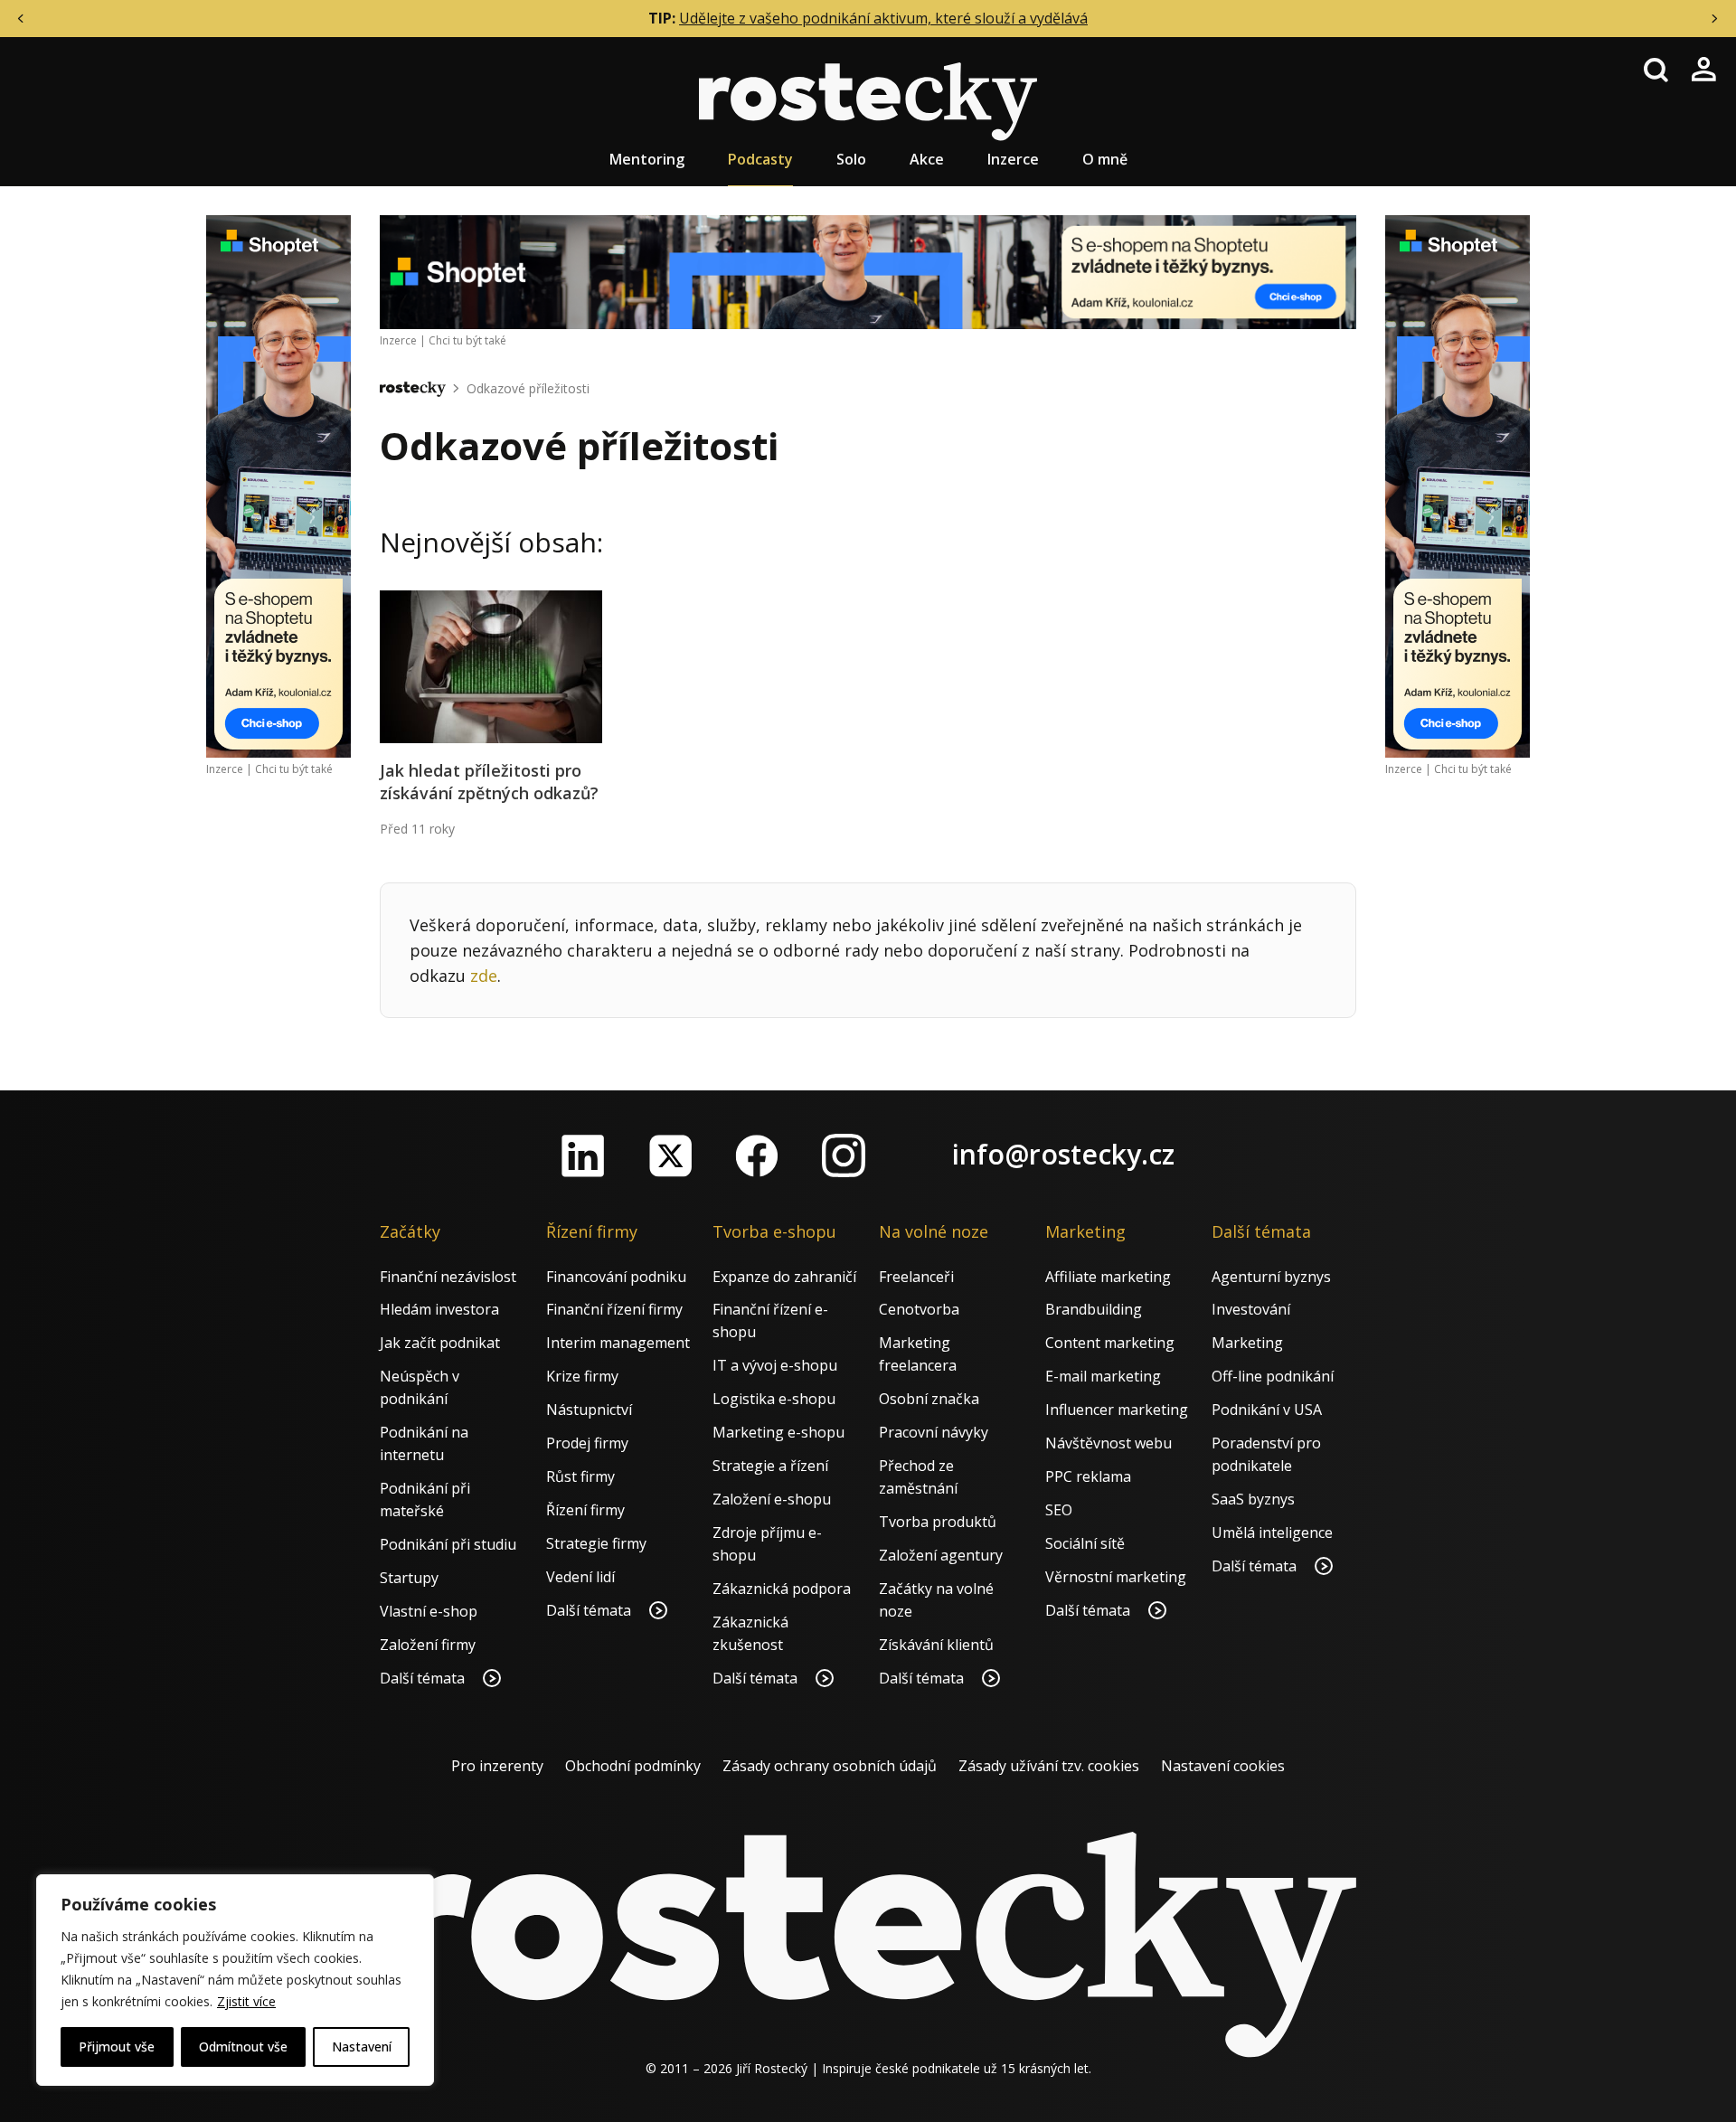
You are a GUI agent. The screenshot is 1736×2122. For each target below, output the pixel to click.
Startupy (409, 1578)
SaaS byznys (1253, 1499)
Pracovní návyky (934, 1432)
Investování (1251, 1309)
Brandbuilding (1094, 1309)
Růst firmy (580, 1476)
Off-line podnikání (1273, 1376)
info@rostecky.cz (1063, 1154)
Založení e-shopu (772, 1499)
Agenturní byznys (1271, 1277)
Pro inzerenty (497, 1766)
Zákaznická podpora (782, 1589)
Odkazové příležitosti (528, 388)
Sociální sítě (1085, 1543)
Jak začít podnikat (440, 1343)
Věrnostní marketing (1116, 1577)
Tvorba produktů (938, 1522)
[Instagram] (844, 1155)
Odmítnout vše (243, 2047)
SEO (1059, 1510)
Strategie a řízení (770, 1466)
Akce (927, 159)
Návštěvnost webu (1109, 1443)
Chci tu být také (294, 769)
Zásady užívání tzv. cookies (1049, 1766)
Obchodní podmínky (633, 1766)
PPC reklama (1088, 1476)
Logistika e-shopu (774, 1399)
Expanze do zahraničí (784, 1277)
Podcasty (760, 159)
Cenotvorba (919, 1309)
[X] (670, 1155)
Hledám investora (439, 1309)
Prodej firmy (587, 1443)
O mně (1105, 159)
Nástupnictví (589, 1410)
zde (484, 976)
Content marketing (1110, 1343)
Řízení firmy (585, 1510)
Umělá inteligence (1272, 1533)
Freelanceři (916, 1277)
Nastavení (362, 2047)
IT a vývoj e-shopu (775, 1365)
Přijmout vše (117, 2047)
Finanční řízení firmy (614, 1309)
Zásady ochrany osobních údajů (830, 1766)
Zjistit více (246, 2001)
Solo (851, 159)
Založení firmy (428, 1645)
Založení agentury (941, 1555)
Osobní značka (929, 1399)
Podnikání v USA (1267, 1410)
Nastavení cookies (1223, 1766)
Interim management (618, 1343)
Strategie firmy (596, 1543)
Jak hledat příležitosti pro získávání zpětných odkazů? (489, 782)
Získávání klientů (936, 1645)
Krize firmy (582, 1376)
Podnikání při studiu (448, 1544)
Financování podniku (616, 1277)
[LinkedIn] (583, 1155)
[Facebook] (757, 1155)
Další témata (424, 1678)
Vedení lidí (580, 1577)
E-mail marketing (1103, 1376)
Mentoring (647, 159)
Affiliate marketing (1108, 1277)
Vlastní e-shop (429, 1611)
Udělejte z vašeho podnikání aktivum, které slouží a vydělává (883, 18)
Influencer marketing (1117, 1410)
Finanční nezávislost (448, 1277)
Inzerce (1013, 159)
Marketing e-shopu (778, 1432)
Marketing (1247, 1343)
